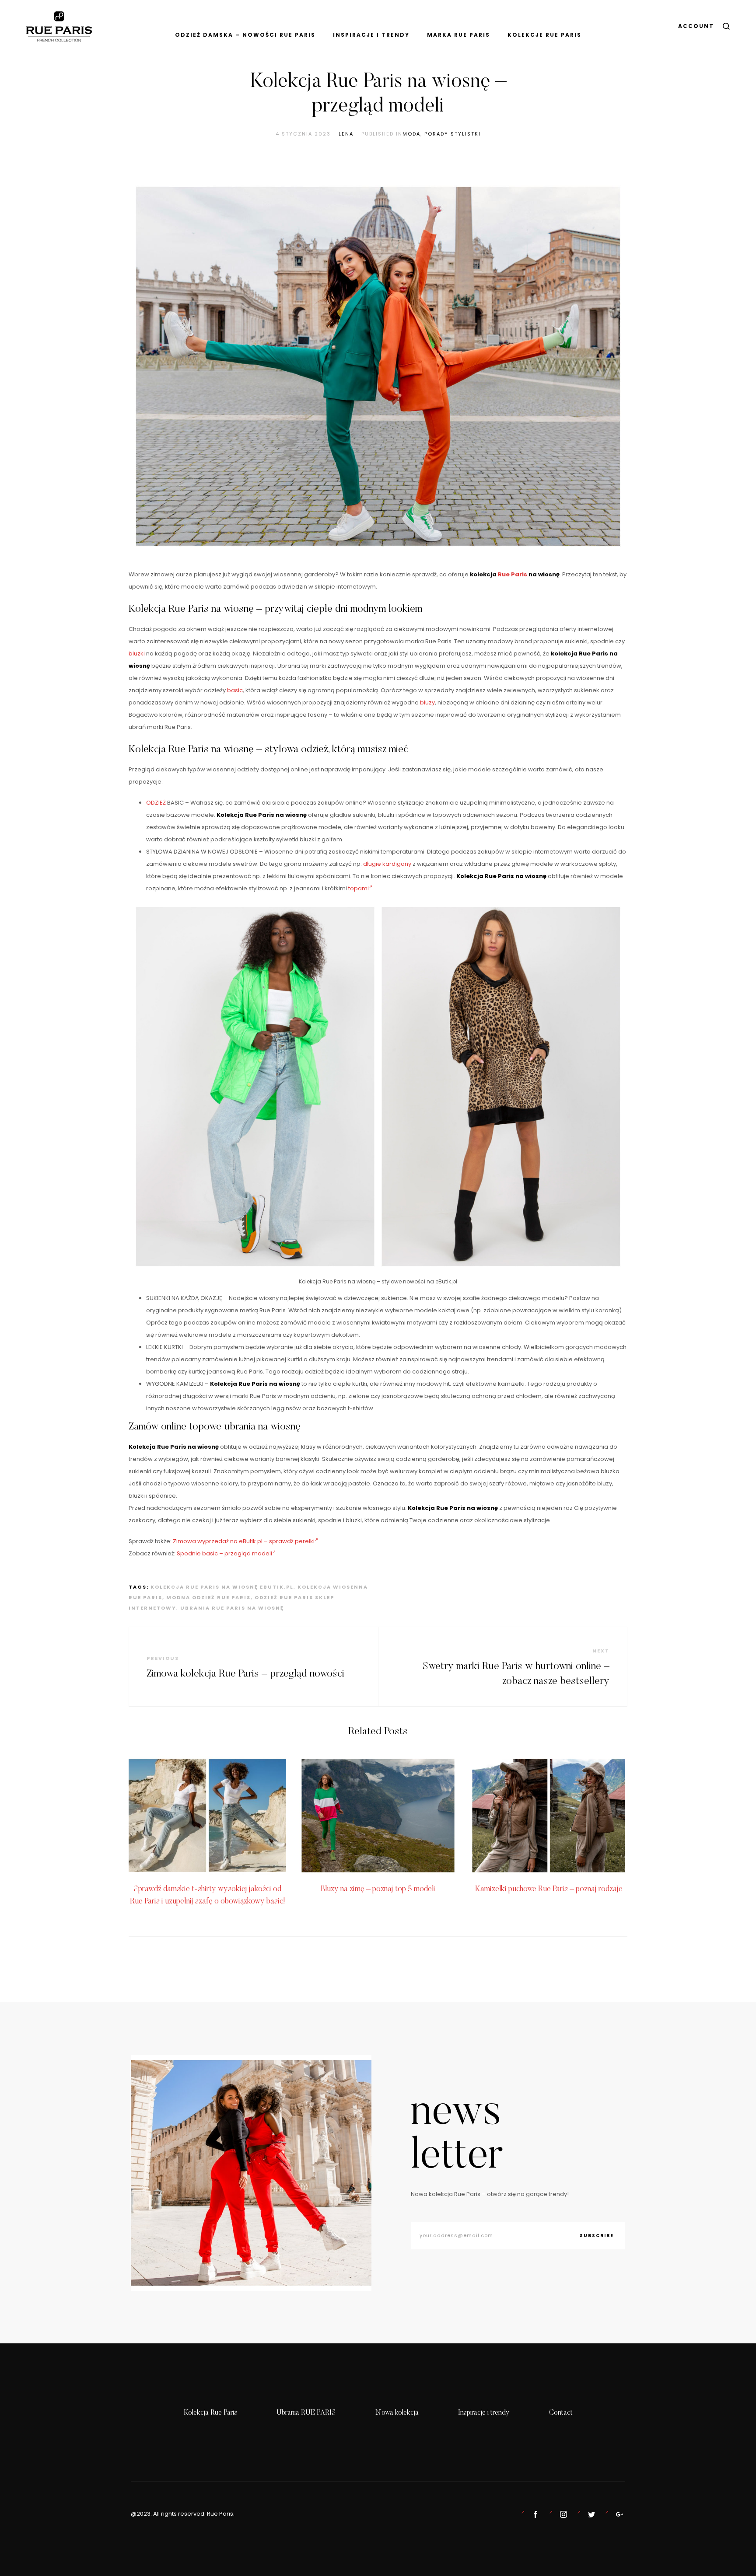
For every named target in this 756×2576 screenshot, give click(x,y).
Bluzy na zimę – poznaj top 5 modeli (378, 1889)
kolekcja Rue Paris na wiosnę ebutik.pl (222, 1587)
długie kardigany (387, 864)
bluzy (427, 702)
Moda (411, 134)
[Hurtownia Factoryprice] (590, 2514)
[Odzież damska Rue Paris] (534, 2514)
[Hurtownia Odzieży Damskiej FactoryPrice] (618, 2514)
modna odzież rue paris (208, 1597)
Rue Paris (513, 574)
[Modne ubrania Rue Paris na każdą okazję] (562, 2514)
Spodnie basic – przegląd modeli (224, 1553)
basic (235, 690)
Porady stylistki (453, 134)
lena (346, 134)
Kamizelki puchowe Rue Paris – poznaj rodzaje (549, 1889)
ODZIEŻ (156, 803)
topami (359, 888)
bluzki (137, 654)
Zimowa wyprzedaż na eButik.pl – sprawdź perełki (244, 1541)
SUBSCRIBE (597, 2236)
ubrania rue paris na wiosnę (232, 1608)
